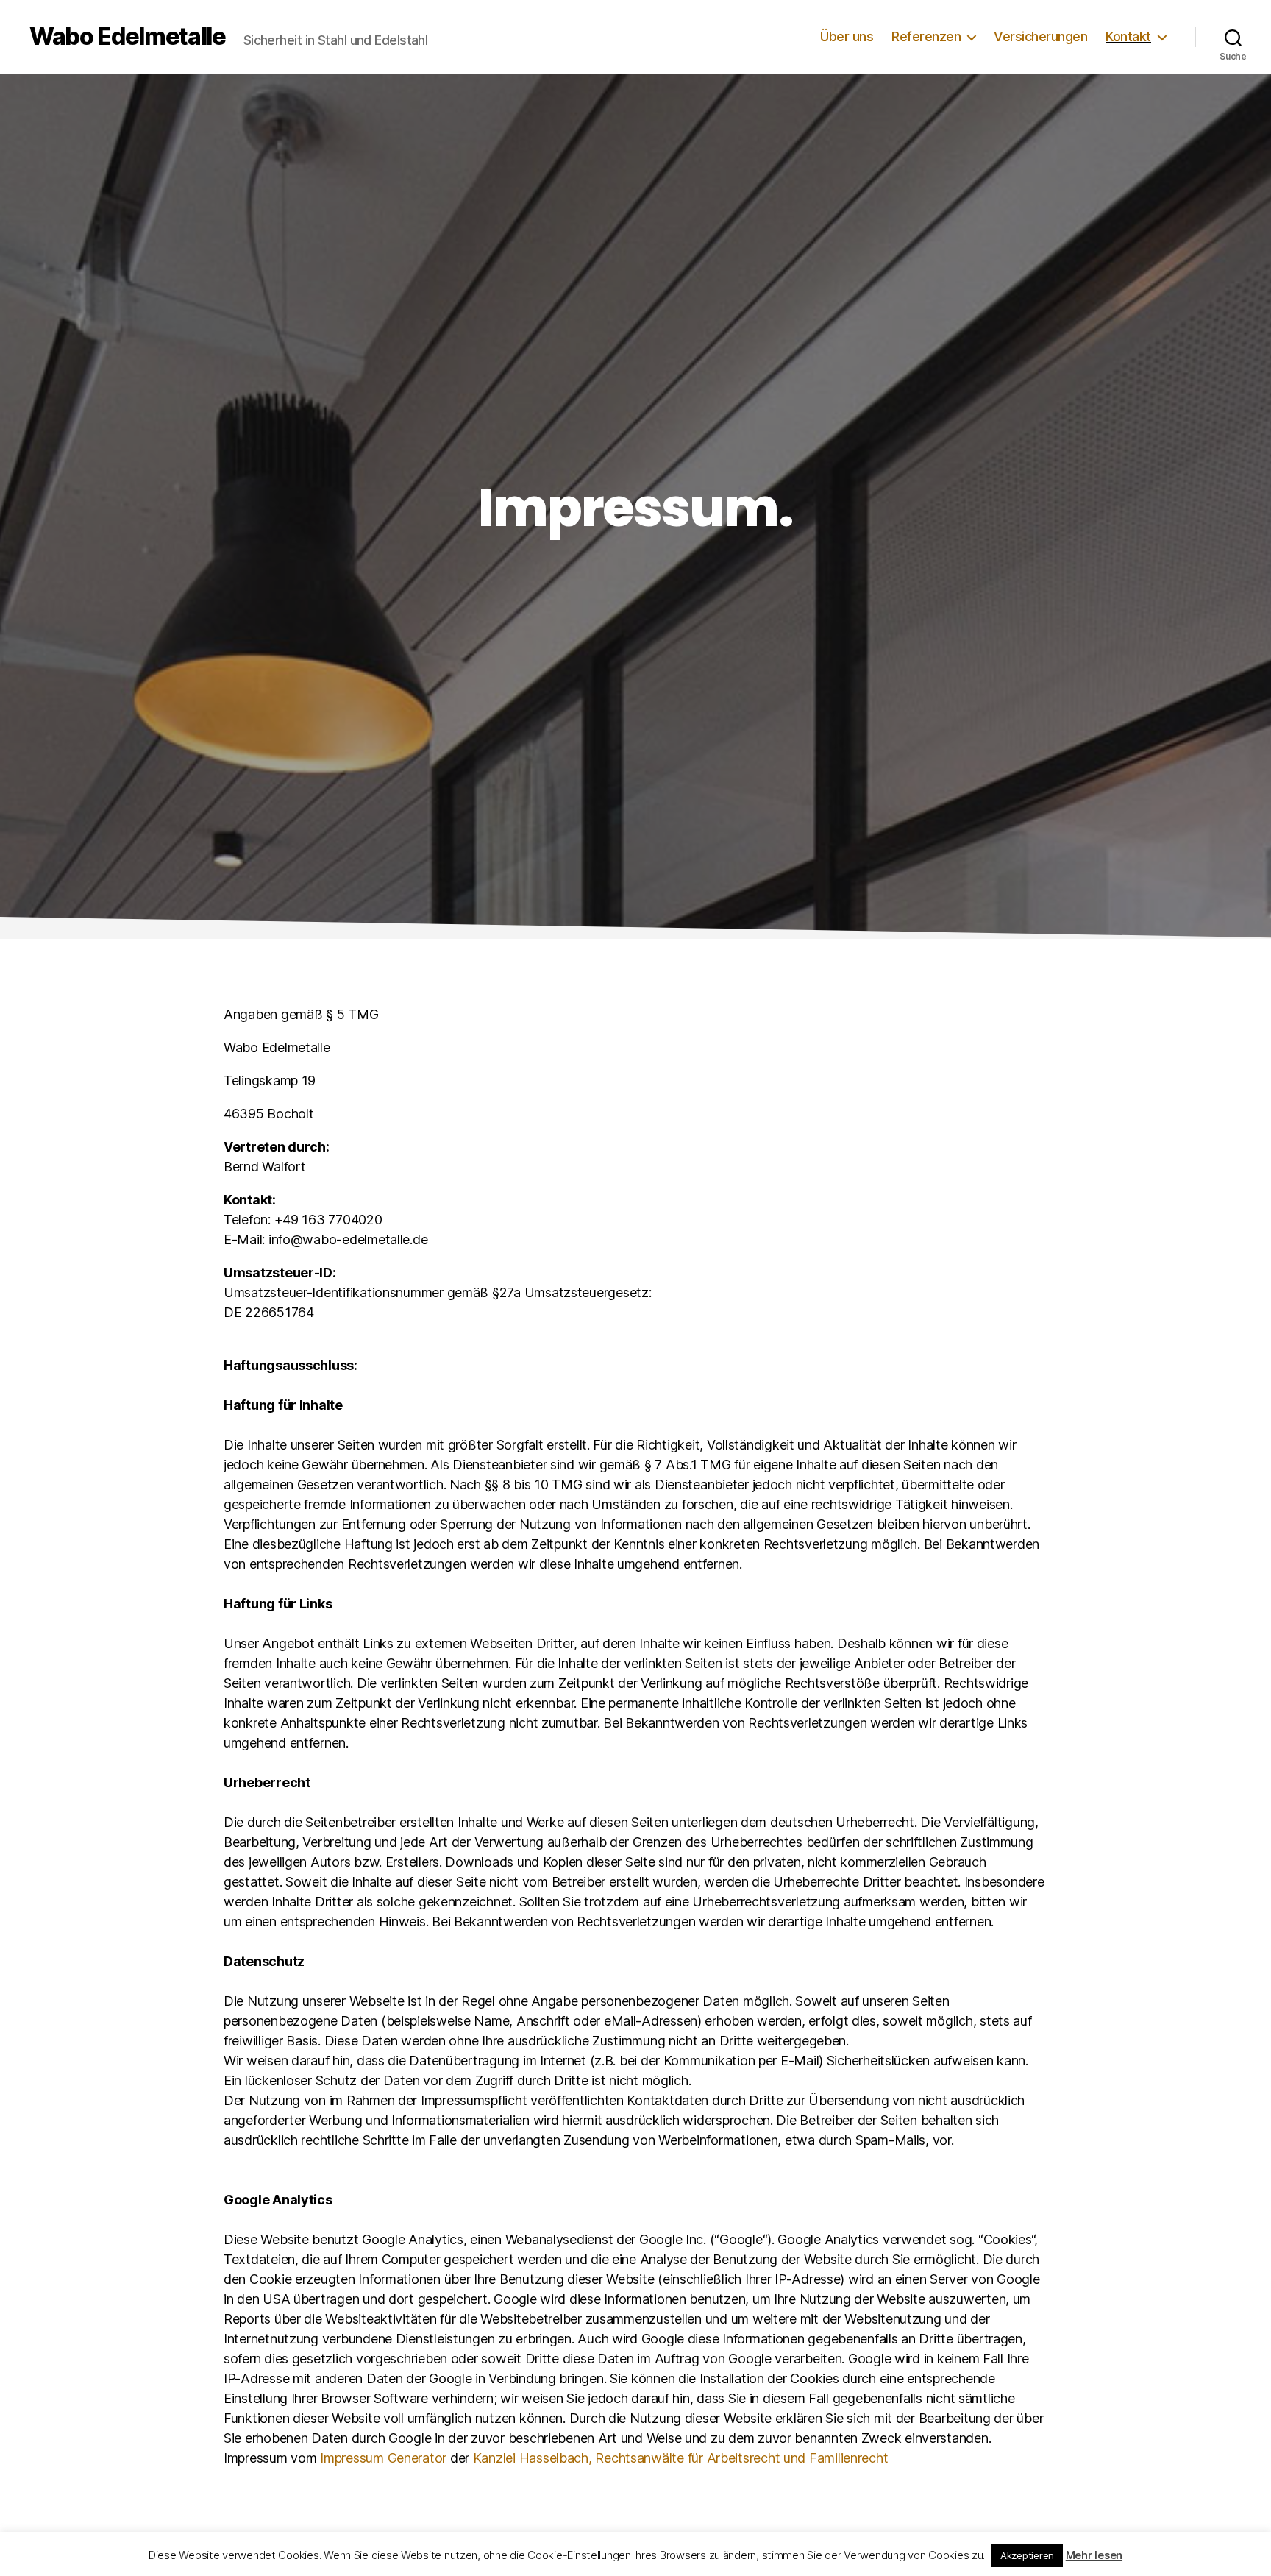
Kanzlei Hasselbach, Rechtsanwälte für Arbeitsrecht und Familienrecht (681, 2458)
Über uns (847, 36)
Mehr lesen (1094, 2555)
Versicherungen (1040, 36)
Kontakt (1128, 36)
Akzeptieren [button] (1027, 2555)
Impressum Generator (383, 2458)
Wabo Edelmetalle (128, 37)
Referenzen (926, 36)
